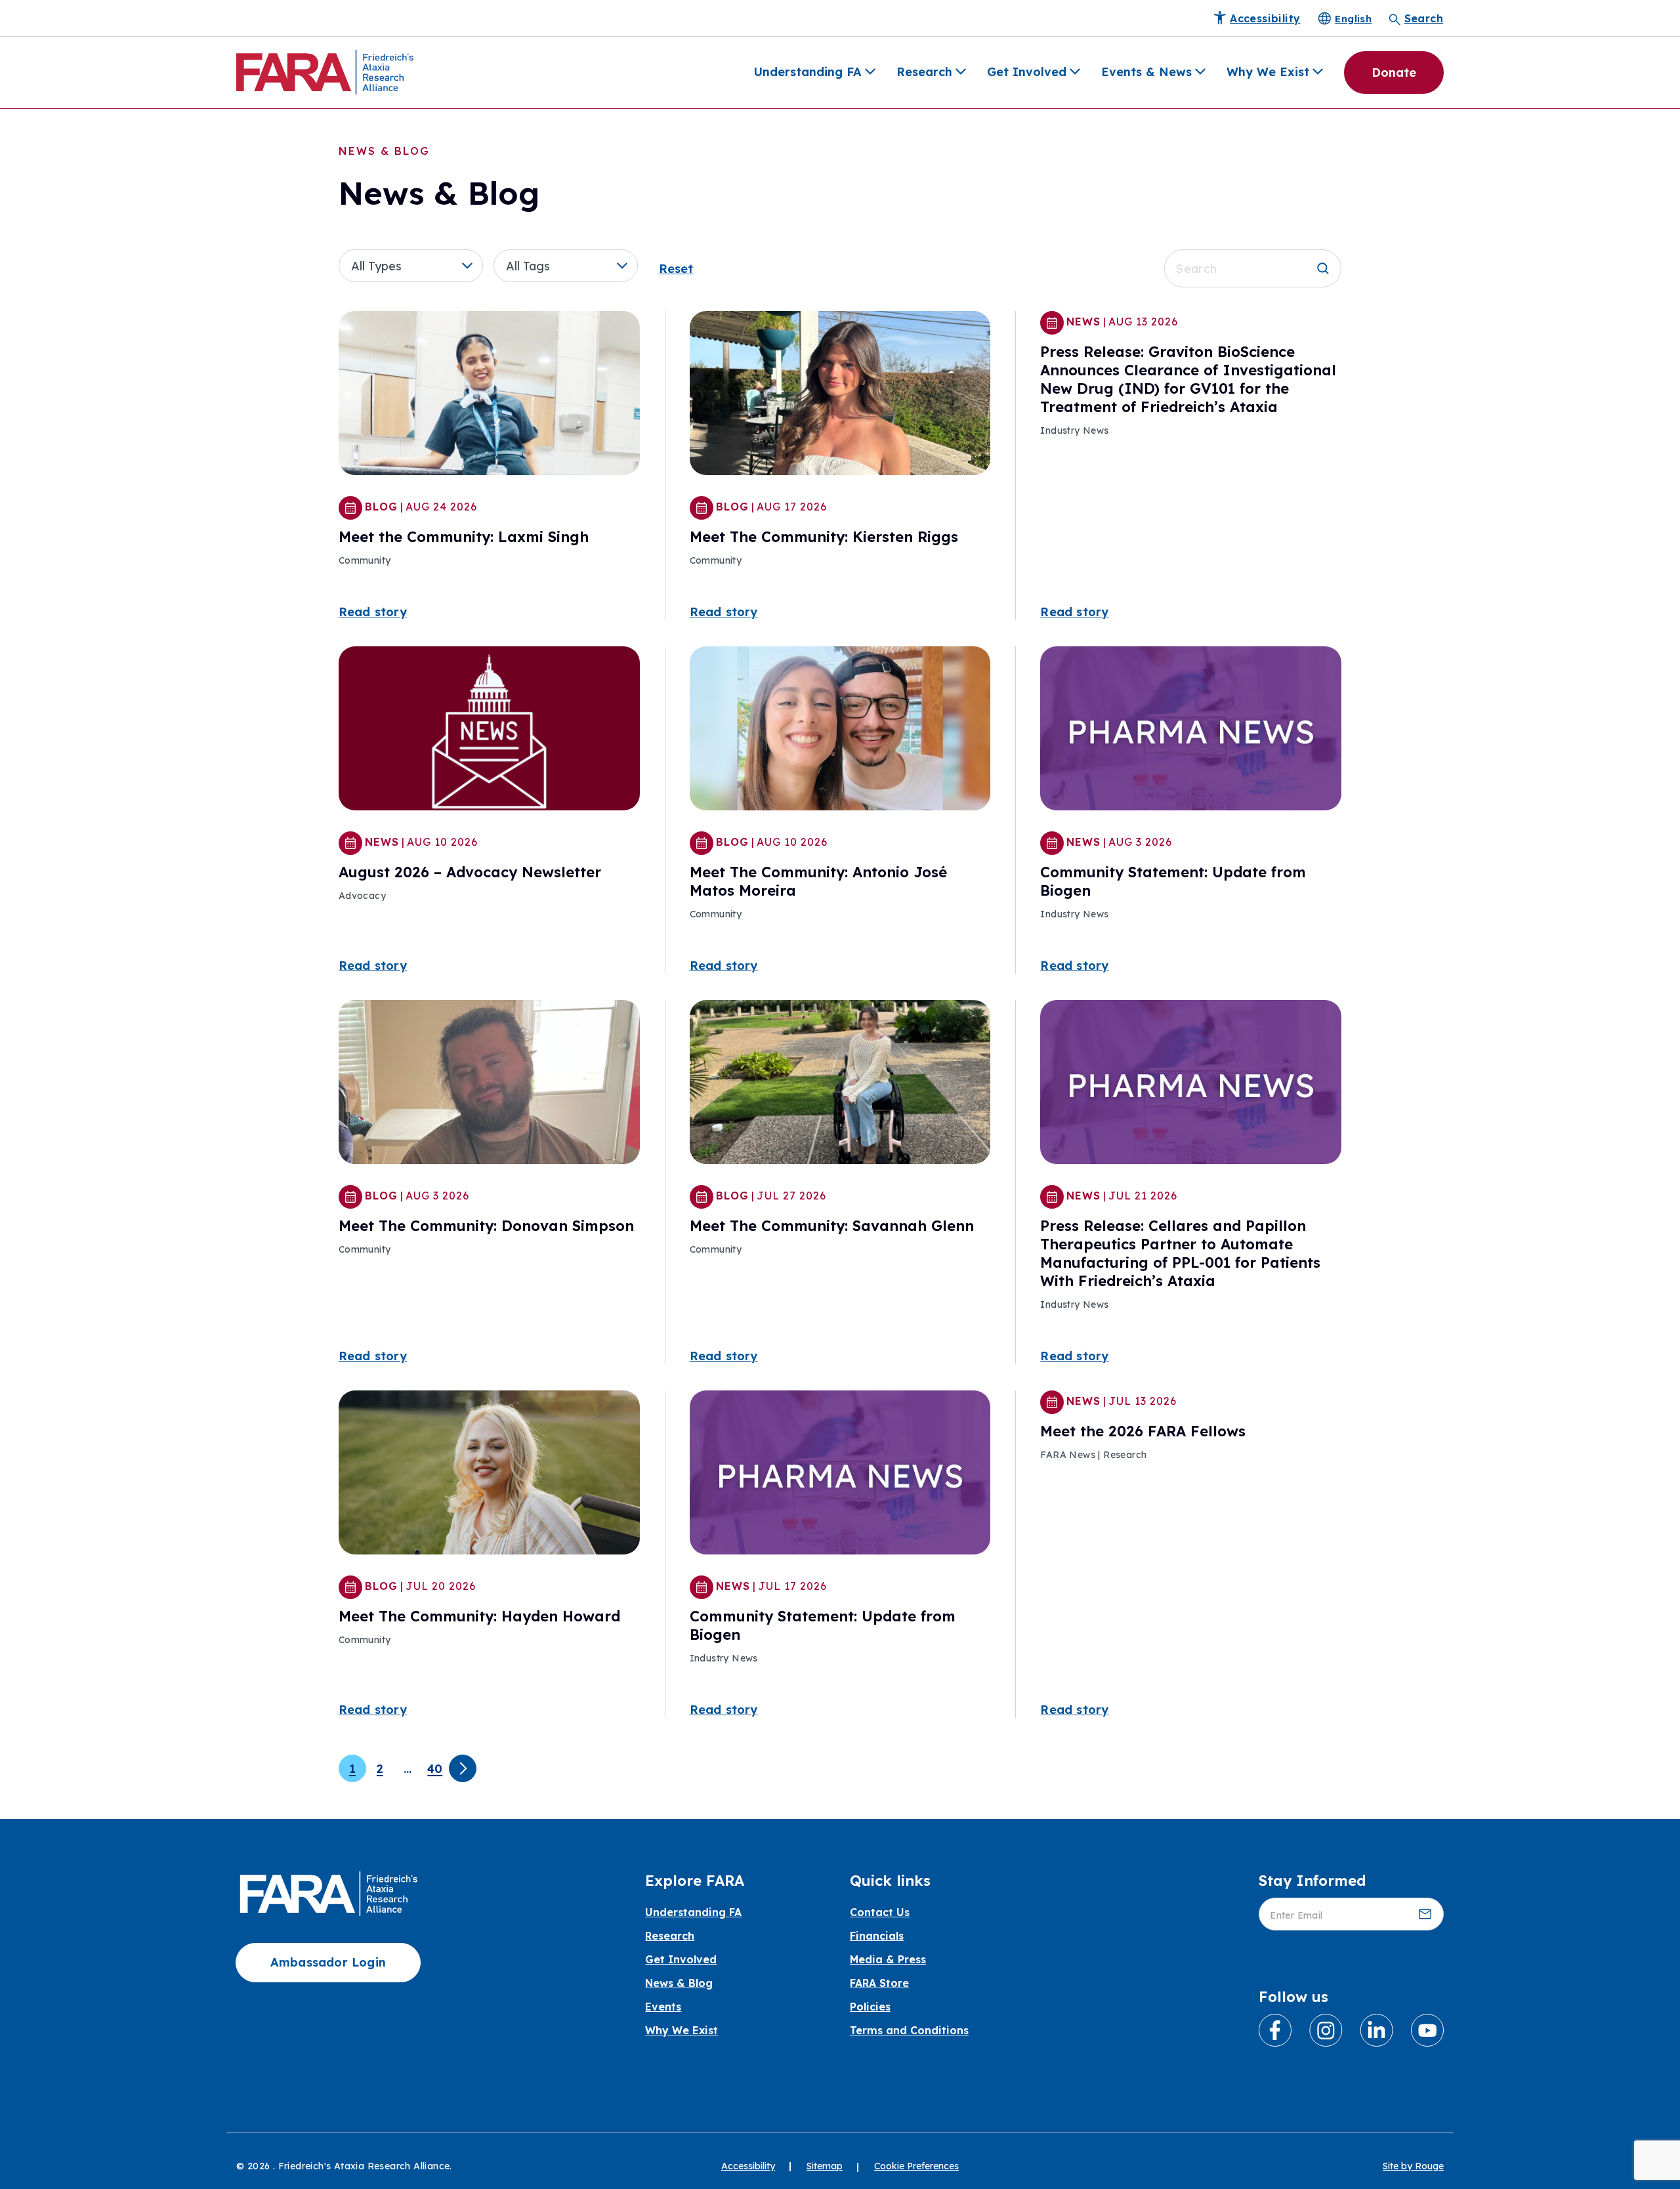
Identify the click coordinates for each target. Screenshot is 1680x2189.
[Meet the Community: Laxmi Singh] (489, 395)
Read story (373, 612)
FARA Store (879, 1983)
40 (435, 1769)
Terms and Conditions (909, 2030)
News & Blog (679, 1983)
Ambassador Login (328, 1962)
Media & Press (888, 1959)
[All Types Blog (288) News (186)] (416, 266)
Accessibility (748, 2166)
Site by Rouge (1413, 2166)
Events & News (1146, 72)
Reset (676, 269)
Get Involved (1027, 72)
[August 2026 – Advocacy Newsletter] (489, 730)
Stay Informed (1312, 1881)
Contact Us (880, 1912)
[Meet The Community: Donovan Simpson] (489, 1084)
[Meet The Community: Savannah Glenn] (840, 1084)
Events (663, 2007)
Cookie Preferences (916, 2166)
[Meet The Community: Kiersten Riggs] (840, 395)
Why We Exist (1268, 72)
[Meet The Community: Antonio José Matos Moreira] (840, 730)
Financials (877, 1936)
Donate (1394, 73)
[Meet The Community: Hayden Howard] (489, 1474)
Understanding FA (808, 72)
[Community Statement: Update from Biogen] (1191, 730)
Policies (870, 2007)
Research (924, 72)
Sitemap (825, 2166)
